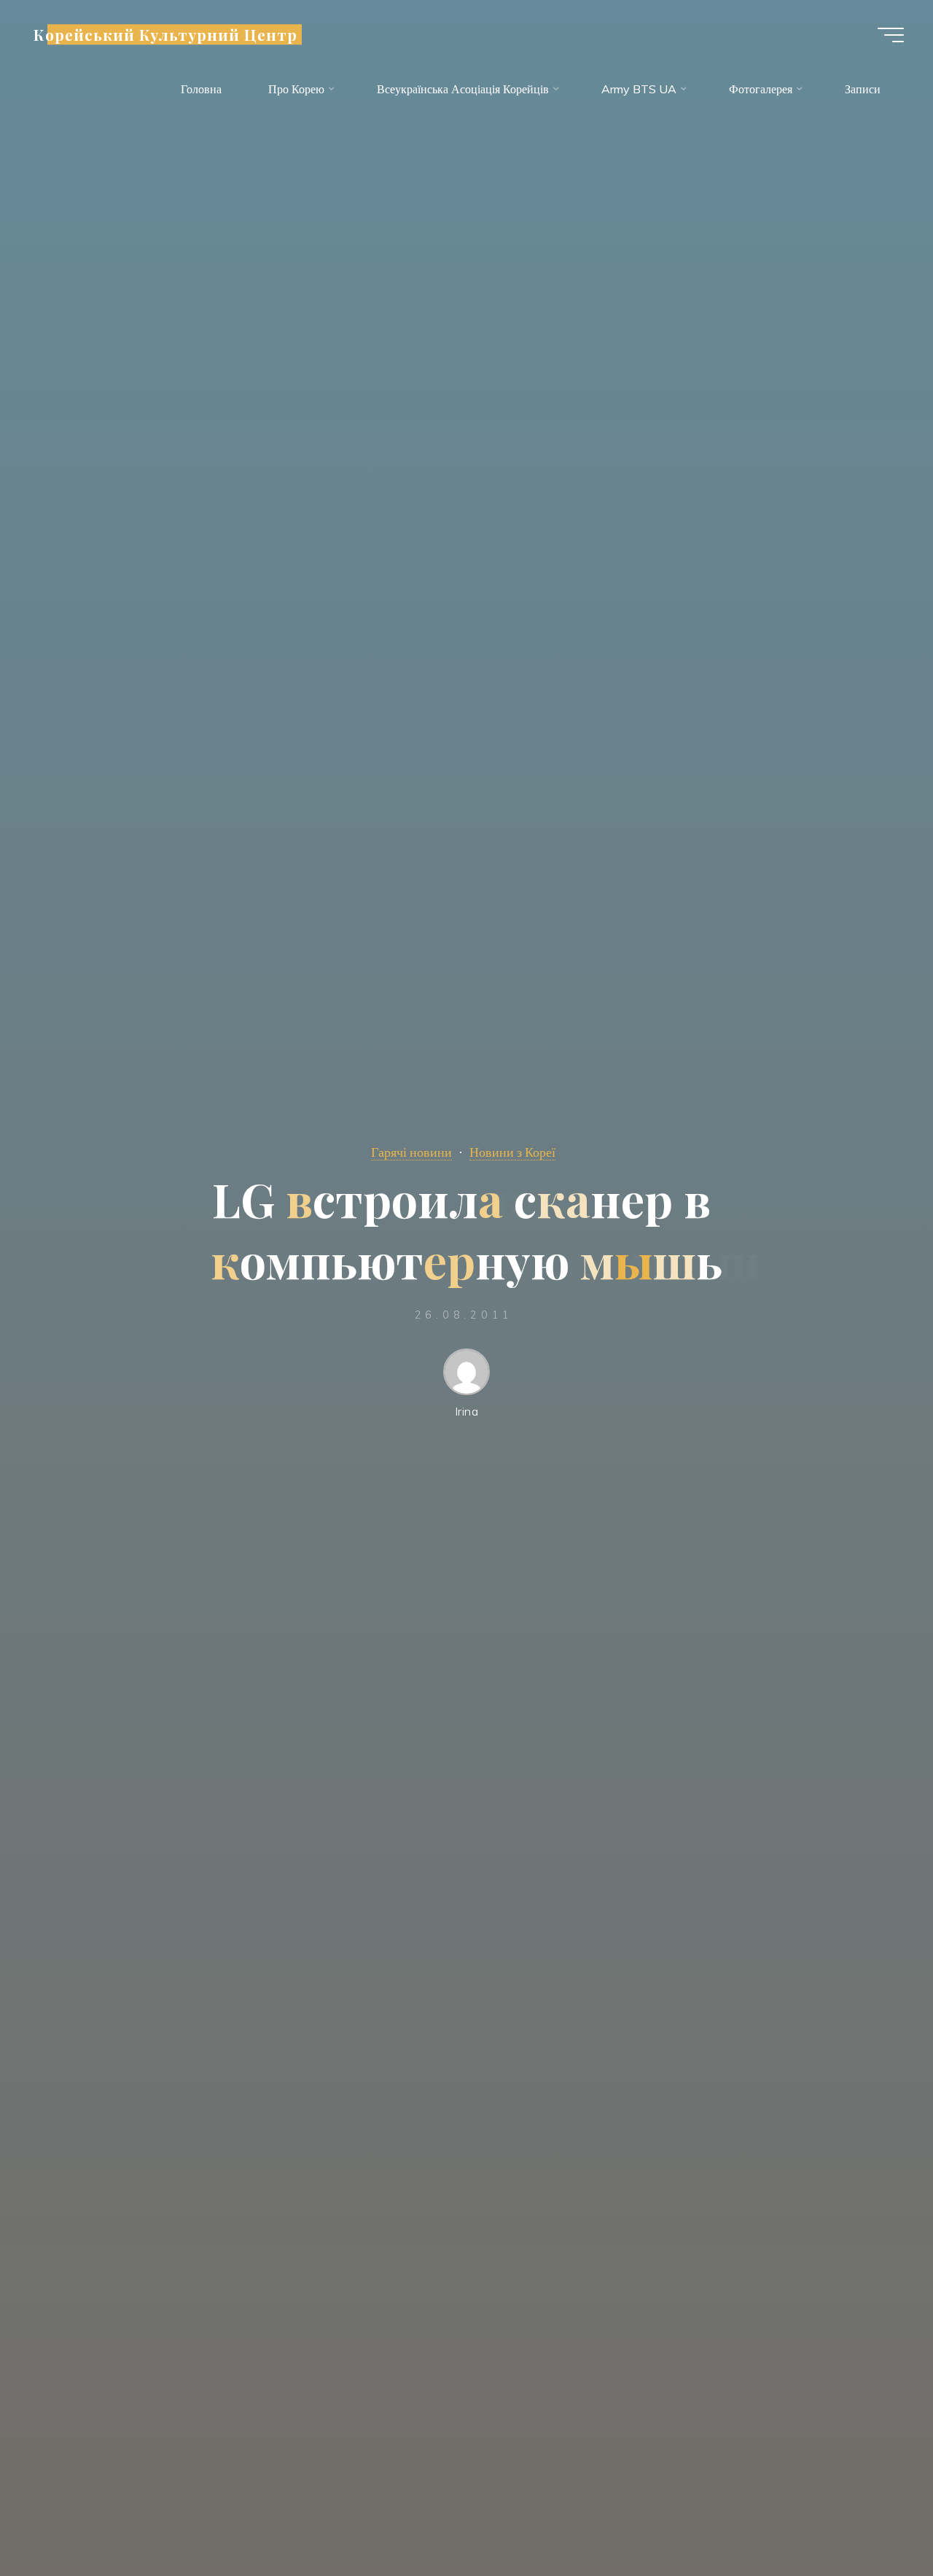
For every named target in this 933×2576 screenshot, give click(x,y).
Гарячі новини (411, 1152)
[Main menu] (891, 35)
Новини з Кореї (512, 1152)
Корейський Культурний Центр (165, 34)
